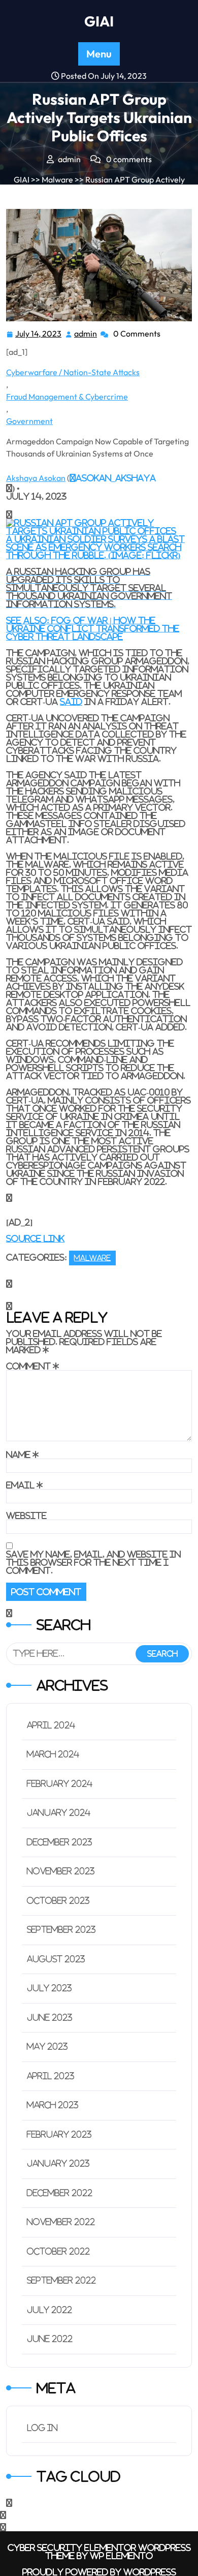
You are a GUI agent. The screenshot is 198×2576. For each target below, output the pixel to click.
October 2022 (58, 2251)
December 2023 (60, 1842)
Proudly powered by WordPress (99, 2572)
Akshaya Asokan (36, 478)
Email (24, 1485)
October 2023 (58, 1901)
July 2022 (49, 2310)
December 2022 (60, 2193)
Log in (42, 2428)
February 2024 (60, 1784)
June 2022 (50, 2339)
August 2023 (56, 1959)
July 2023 (49, 1988)
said (71, 702)
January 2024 (59, 1813)
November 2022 (61, 2222)
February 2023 (59, 2134)
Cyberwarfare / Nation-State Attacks (73, 372)
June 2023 (50, 2018)
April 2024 (51, 1725)
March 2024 (53, 1754)
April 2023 (51, 2076)
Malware (57, 179)
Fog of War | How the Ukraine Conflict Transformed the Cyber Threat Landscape (93, 628)
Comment (32, 1366)
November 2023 (61, 1871)
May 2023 (47, 2047)
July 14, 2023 (39, 335)
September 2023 (61, 1930)
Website (26, 1516)
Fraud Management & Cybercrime (67, 397)
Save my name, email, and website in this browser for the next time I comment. (93, 1562)
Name (22, 1454)
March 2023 (53, 2105)
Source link (35, 1238)
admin (86, 334)
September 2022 (61, 2280)
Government (29, 421)
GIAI (99, 21)
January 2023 (58, 2163)
